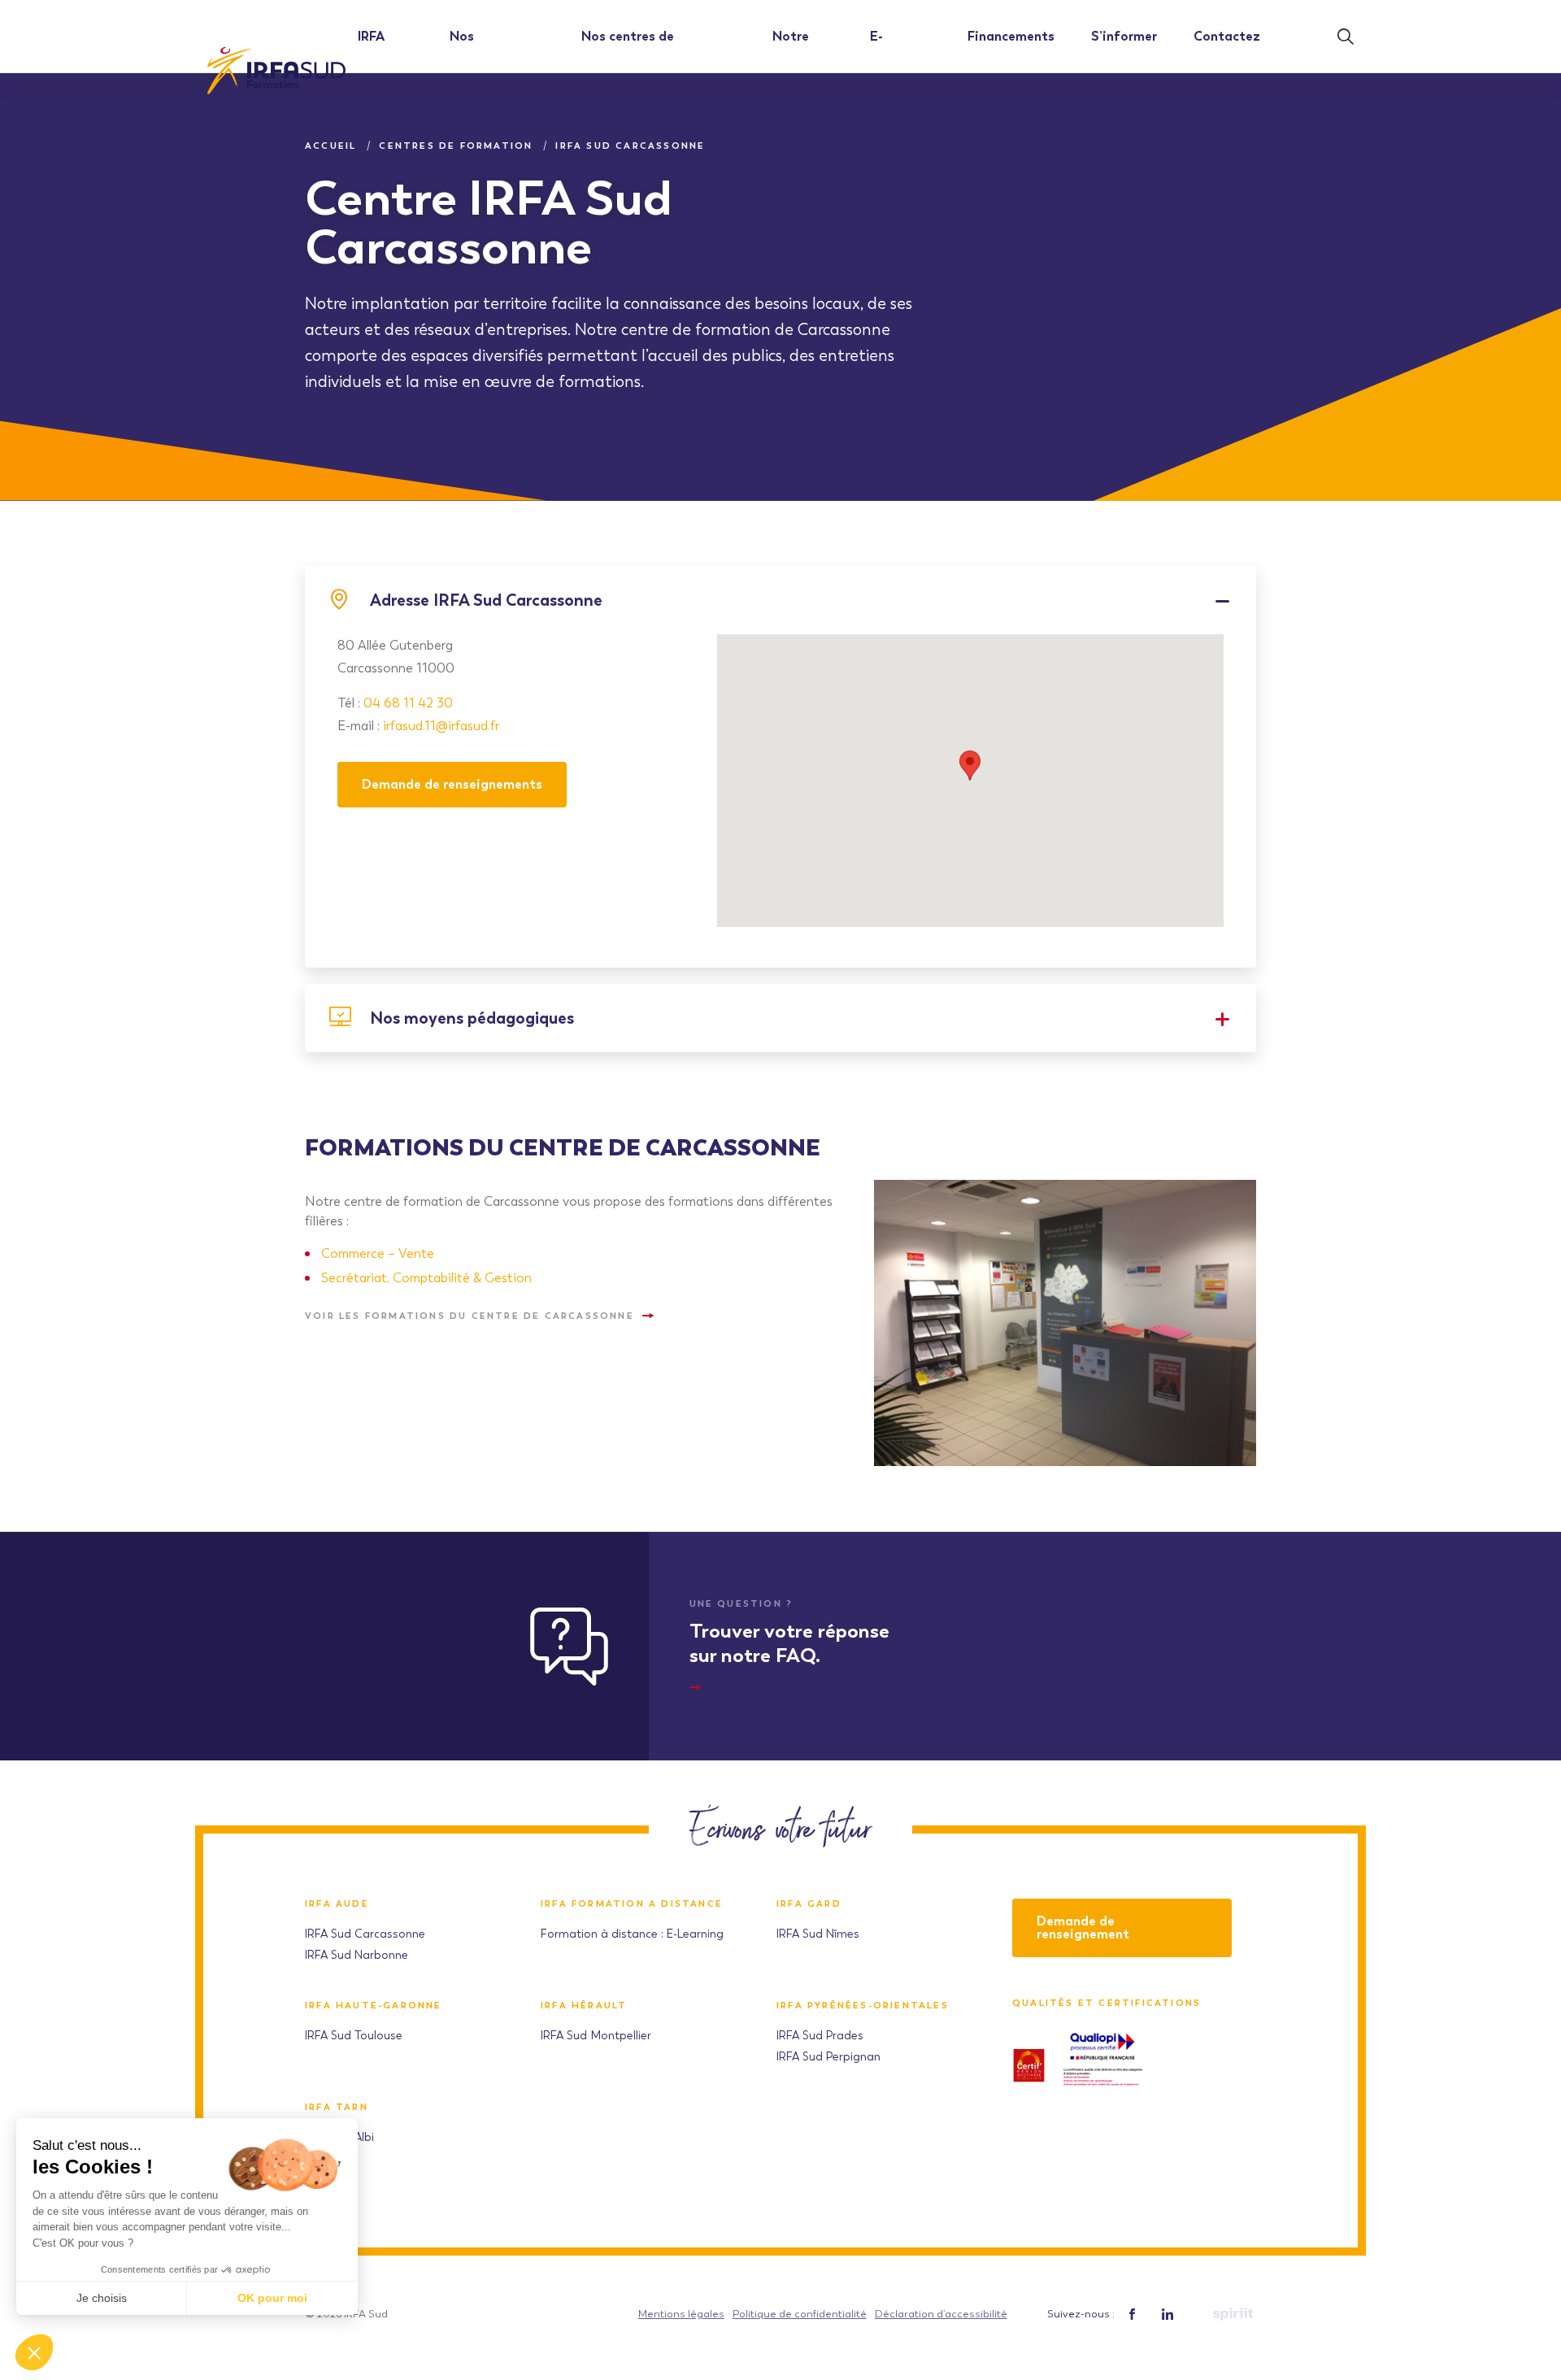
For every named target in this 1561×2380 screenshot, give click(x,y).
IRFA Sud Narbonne (357, 1955)
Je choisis (102, 2298)
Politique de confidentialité (800, 2314)
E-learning (895, 73)
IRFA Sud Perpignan (828, 2057)
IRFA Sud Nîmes (818, 1934)
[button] (34, 2352)
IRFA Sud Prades (820, 2036)
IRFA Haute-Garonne (374, 2006)
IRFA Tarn (337, 2107)
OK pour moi (272, 2298)
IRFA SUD (372, 73)
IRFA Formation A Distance (632, 1904)
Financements (1011, 36)
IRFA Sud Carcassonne (365, 1934)
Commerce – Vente (378, 1253)
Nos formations (485, 73)
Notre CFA (791, 73)
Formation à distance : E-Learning (632, 1934)
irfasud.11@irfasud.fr (441, 726)
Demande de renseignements (452, 784)
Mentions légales (681, 2314)
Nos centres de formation (628, 73)
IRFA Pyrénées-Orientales (863, 2006)
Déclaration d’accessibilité (941, 2314)
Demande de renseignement (1083, 1927)
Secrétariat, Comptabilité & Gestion (426, 1278)
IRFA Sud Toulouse (354, 2036)
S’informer (1124, 36)
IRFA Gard (809, 1904)
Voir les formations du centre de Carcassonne (470, 1316)
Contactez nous (1227, 73)
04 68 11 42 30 (408, 703)
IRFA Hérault (584, 2006)
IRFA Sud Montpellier (596, 2036)
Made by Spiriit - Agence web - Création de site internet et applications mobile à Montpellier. (1233, 2314)
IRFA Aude (337, 1904)
